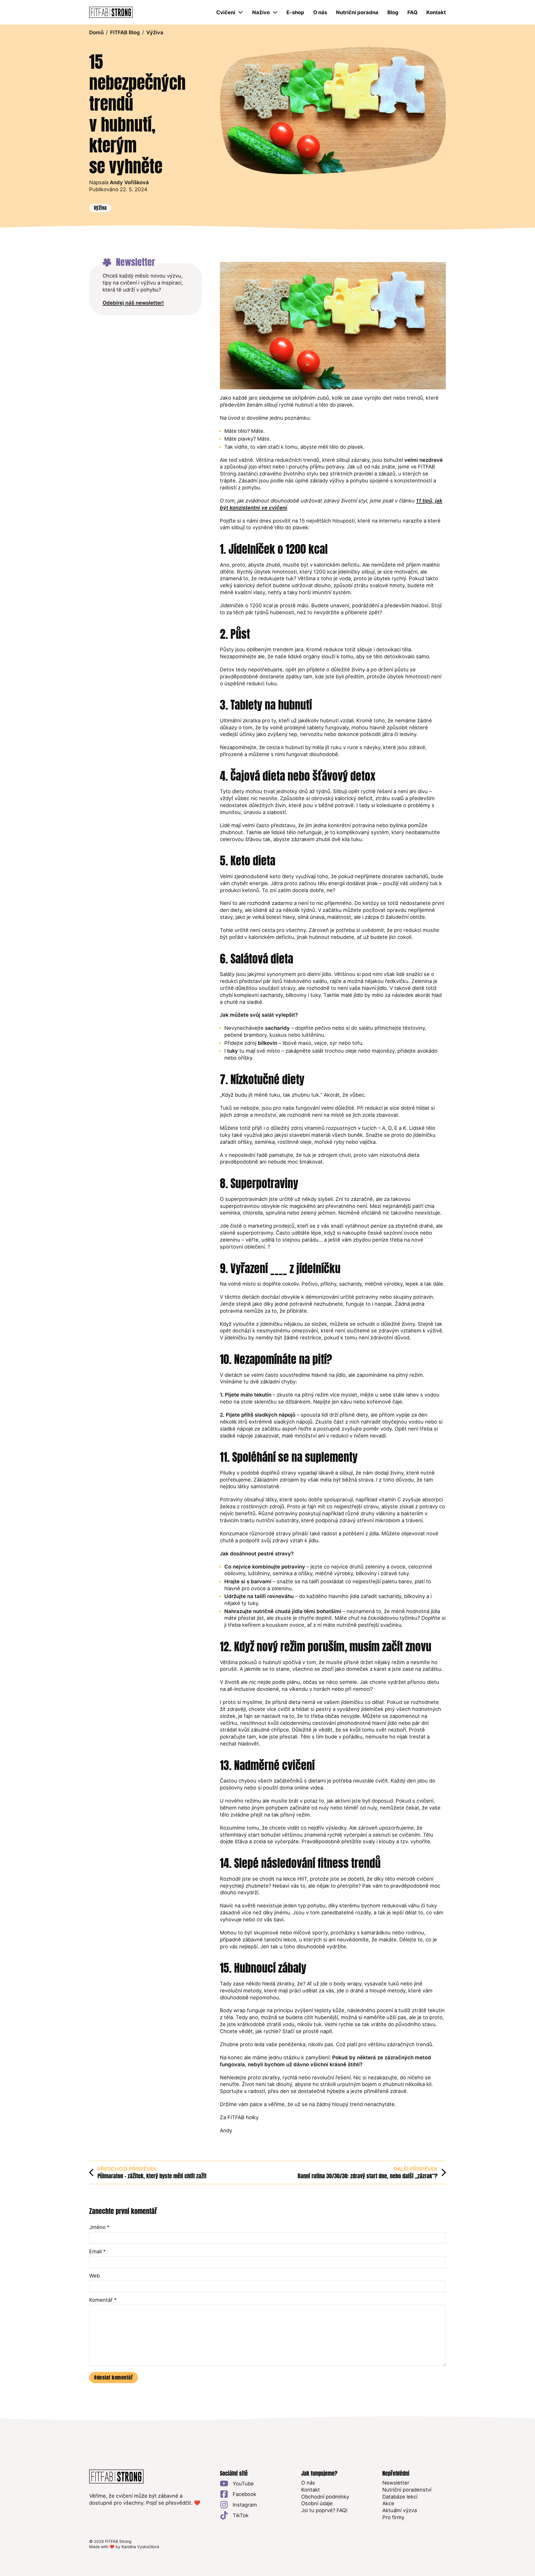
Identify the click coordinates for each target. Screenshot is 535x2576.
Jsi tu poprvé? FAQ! (324, 2510)
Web (94, 2276)
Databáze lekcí (400, 2497)
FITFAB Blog (125, 32)
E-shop (295, 12)
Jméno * (99, 2227)
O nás (320, 12)
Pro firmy (393, 2517)
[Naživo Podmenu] (275, 12)
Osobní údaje (317, 2503)
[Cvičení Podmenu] (240, 12)
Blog (393, 12)
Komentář (103, 2300)
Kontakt (436, 12)
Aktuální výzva (400, 2510)
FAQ (412, 12)
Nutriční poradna (357, 12)
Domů (96, 32)
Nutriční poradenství (407, 2490)
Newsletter (396, 2483)
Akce (388, 2503)
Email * (97, 2251)
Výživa (155, 32)
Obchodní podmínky (325, 2497)
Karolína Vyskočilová (140, 2547)
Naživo (261, 12)
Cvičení (226, 12)
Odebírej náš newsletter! (133, 303)
